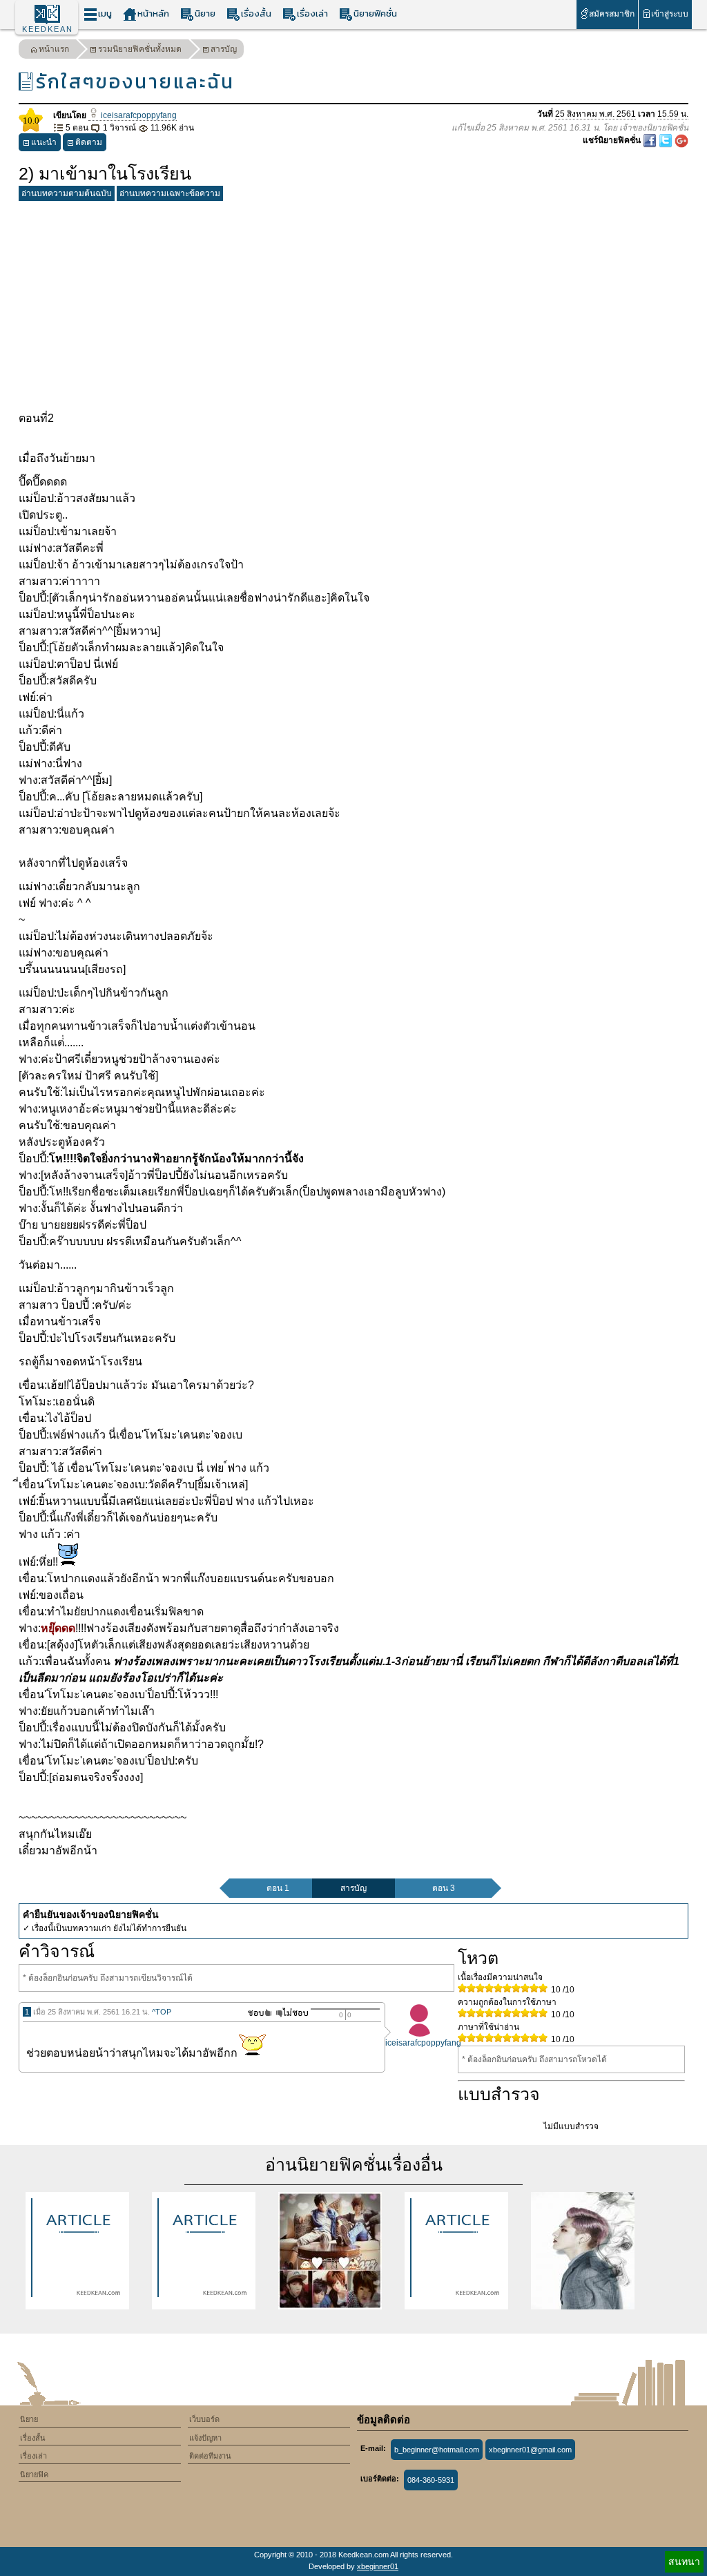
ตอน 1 (278, 1888)
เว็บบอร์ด (204, 2419)
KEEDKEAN (48, 29)
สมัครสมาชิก (612, 14)
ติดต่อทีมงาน (210, 2456)
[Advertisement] (353, 303)
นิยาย (205, 13)
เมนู (105, 13)
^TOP (162, 2012)
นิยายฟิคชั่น (375, 13)
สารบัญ (224, 49)
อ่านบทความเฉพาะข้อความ (170, 193)
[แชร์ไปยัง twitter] (667, 140)
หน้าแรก (54, 49)
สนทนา (684, 2561)
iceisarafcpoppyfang (138, 115)
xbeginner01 (378, 2566)
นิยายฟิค (34, 2474)
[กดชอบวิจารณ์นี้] (256, 2013)
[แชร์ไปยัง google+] (681, 140)
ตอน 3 (444, 1888)
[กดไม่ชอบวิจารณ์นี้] (292, 2013)
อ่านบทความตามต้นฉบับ (67, 193)
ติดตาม (89, 142)
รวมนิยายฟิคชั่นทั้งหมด (140, 49)
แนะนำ (44, 142)
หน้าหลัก (153, 13)
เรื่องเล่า (312, 13)
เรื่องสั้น (256, 13)
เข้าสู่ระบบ (670, 14)
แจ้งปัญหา (205, 2438)
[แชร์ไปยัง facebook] (651, 140)
